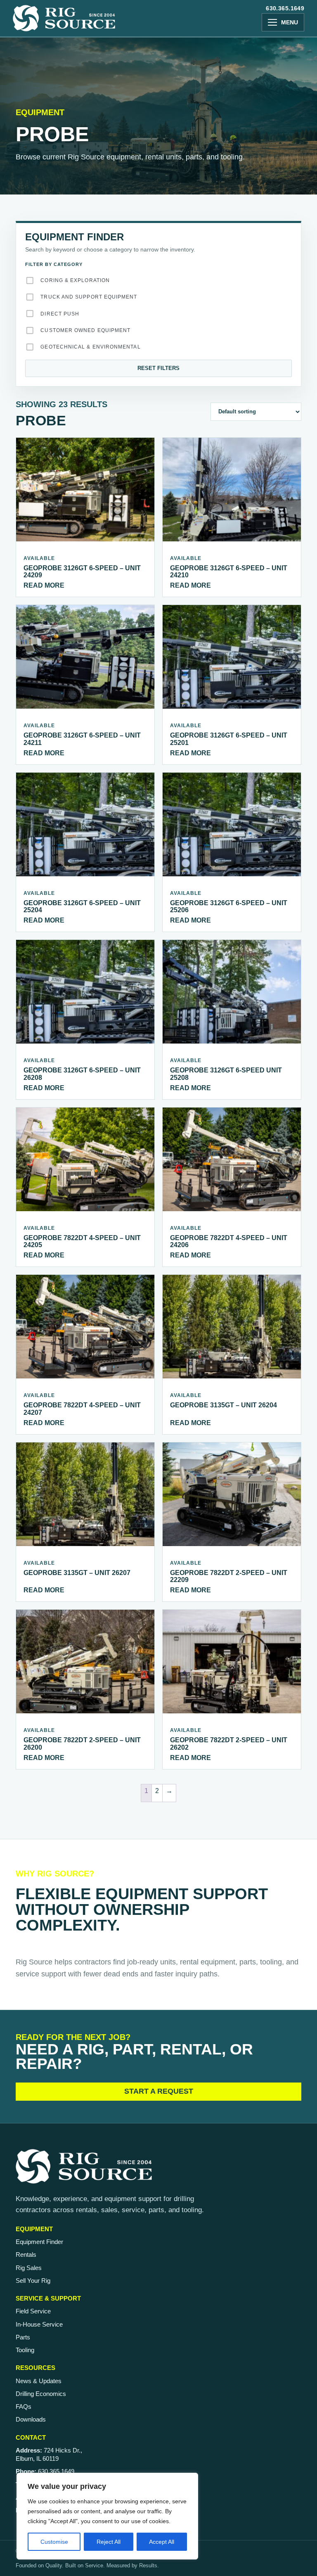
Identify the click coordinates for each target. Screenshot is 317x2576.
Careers (37, 107)
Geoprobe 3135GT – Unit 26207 (77, 1573)
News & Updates (39, 2381)
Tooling (37, 391)
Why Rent (39, 162)
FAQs (24, 2406)
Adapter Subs (52, 408)
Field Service (33, 2311)
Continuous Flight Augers (73, 434)
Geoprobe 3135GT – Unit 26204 (224, 1405)
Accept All (162, 2542)
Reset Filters (158, 368)
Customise (54, 2542)
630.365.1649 (285, 8)
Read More (44, 585)
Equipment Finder (39, 2242)
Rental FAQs (44, 188)
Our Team (39, 94)
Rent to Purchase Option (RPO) (74, 202)
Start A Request (159, 2091)
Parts (33, 378)
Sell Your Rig (33, 2281)
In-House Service (39, 2324)
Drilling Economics (41, 2394)
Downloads (31, 2419)
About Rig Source (53, 81)
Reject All (109, 2542)
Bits (36, 421)
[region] (107, 2516)
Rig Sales (29, 2268)
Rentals (26, 2255)
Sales (33, 238)
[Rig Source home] (64, 18)
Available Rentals (54, 175)
